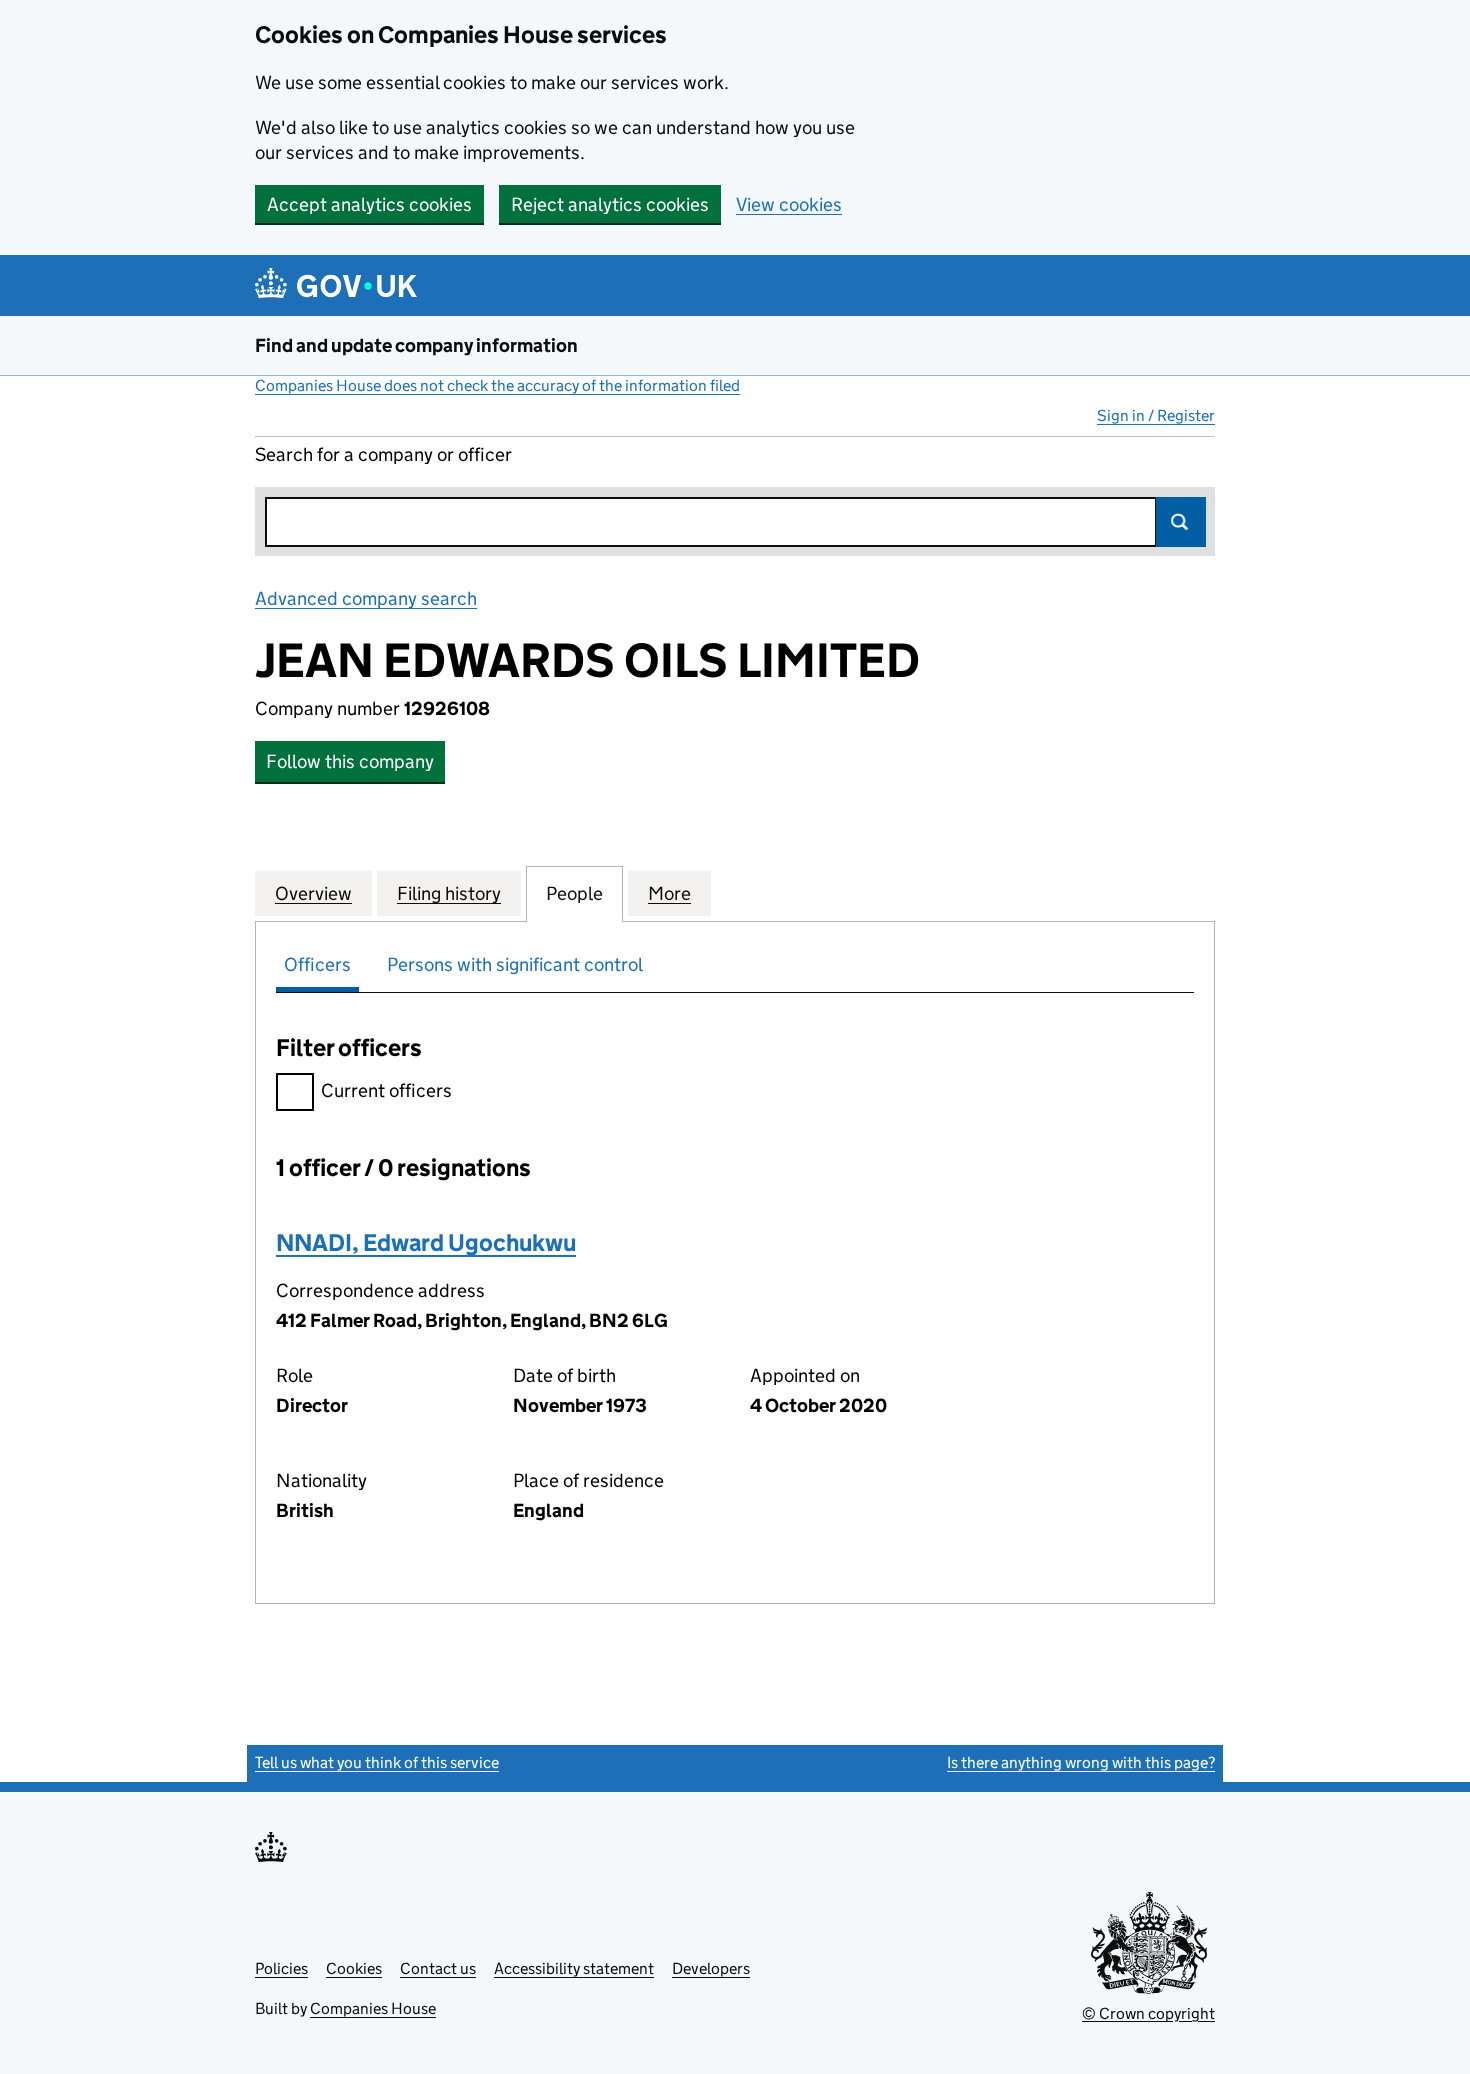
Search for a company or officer (383, 454)
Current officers (386, 1090)
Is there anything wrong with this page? (1081, 1762)
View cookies (789, 204)
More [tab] (669, 893)
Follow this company (350, 761)
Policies (281, 1968)
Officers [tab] (317, 964)
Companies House (373, 2008)
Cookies (354, 1968)
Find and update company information (416, 345)
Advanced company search (366, 598)
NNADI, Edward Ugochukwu (426, 1242)
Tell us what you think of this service (377, 1762)
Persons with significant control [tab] (515, 964)
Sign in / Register (1156, 415)
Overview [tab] (313, 893)
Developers (711, 1968)
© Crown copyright (1148, 2013)
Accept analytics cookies (369, 204)
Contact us (438, 1968)
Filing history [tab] (449, 893)
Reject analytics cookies (610, 204)
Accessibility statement (574, 1968)
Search (1181, 522)
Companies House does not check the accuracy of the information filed (497, 385)
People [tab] (574, 893)
